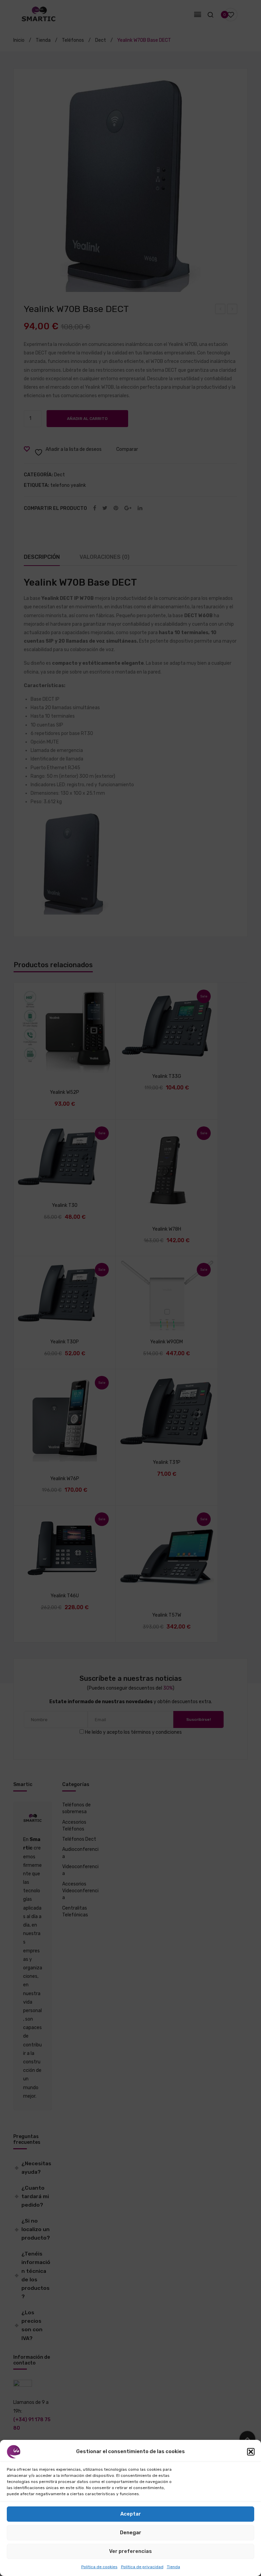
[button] (251, 2452)
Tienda (173, 2567)
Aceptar (131, 2514)
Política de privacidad (142, 2567)
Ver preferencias (130, 2551)
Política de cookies (99, 2567)
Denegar (131, 2533)
